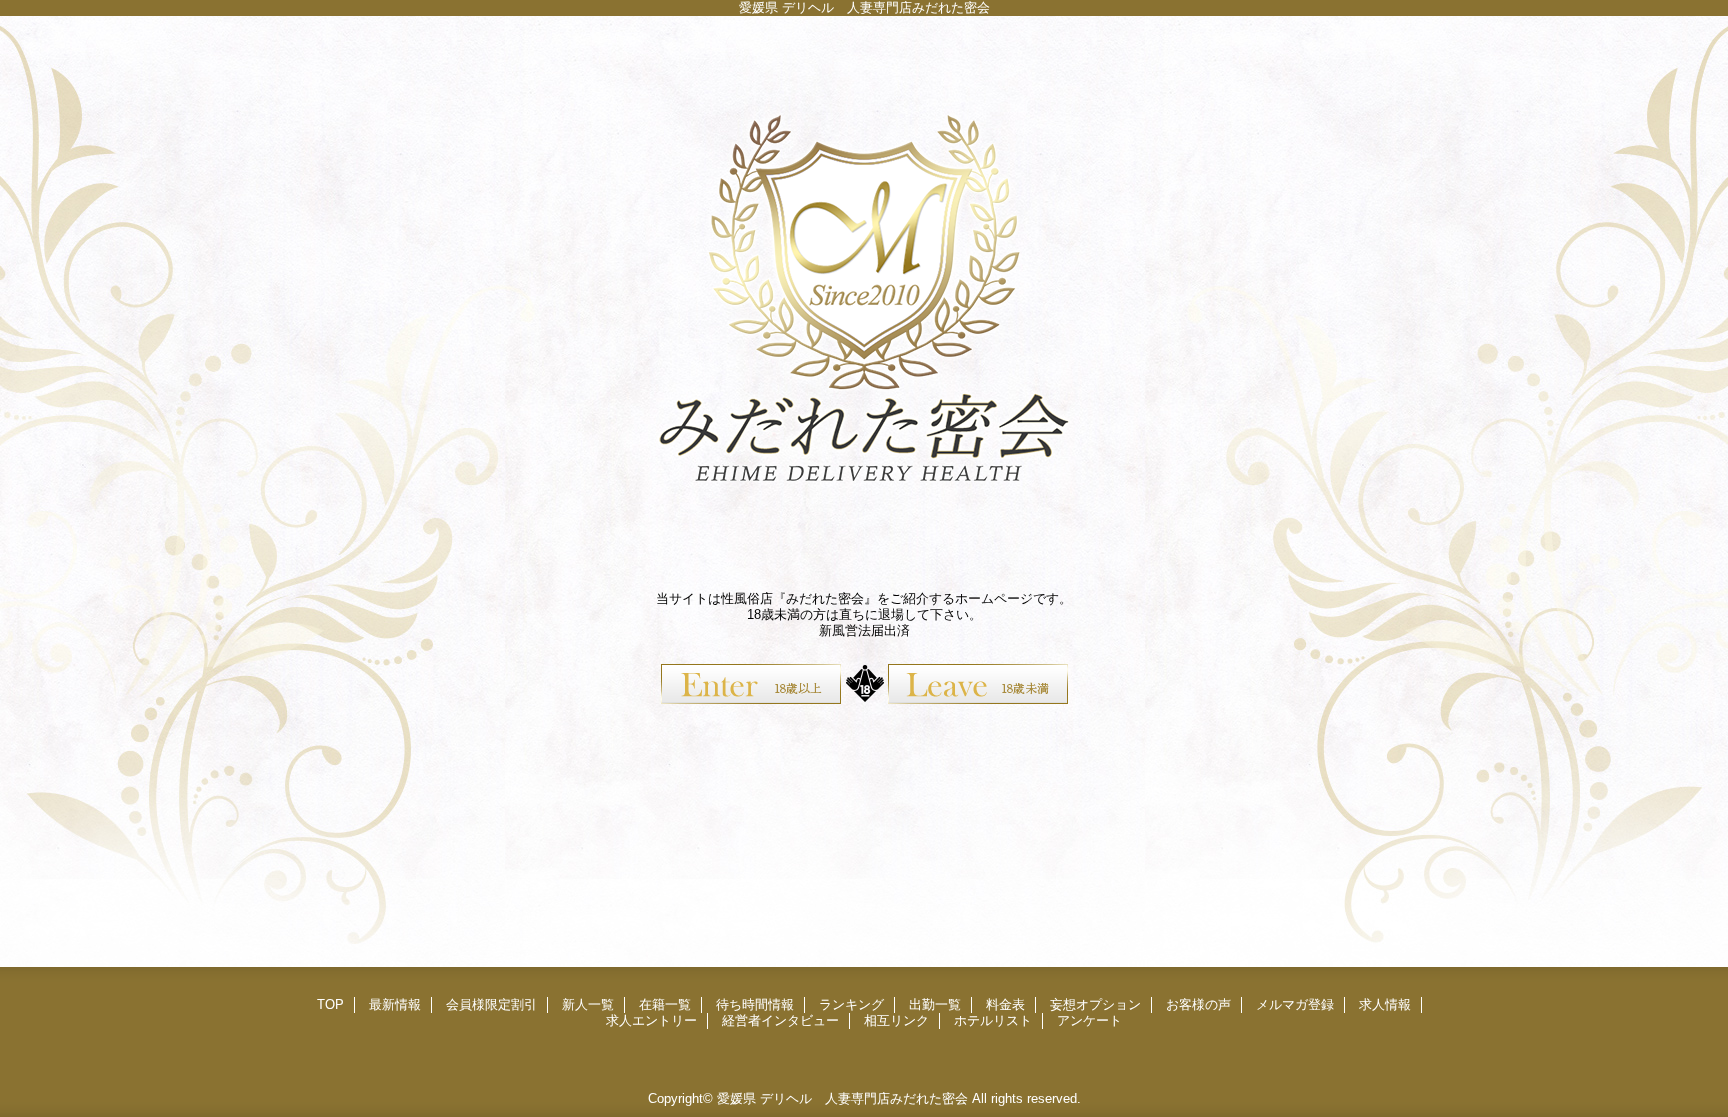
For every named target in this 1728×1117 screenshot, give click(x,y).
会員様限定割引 (491, 1004)
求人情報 (1385, 1004)
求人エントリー (651, 1020)
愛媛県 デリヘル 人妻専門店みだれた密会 (842, 1098)
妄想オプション (1095, 1004)
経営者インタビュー (780, 1020)
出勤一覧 (935, 1004)
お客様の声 (1198, 1004)
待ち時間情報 (755, 1004)
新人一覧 (588, 1004)
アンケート (1089, 1020)
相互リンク (896, 1020)
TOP (330, 1004)
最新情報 (395, 1004)
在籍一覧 (665, 1004)
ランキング (851, 1004)
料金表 (1005, 1004)
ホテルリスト (993, 1020)
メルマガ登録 (1295, 1004)
